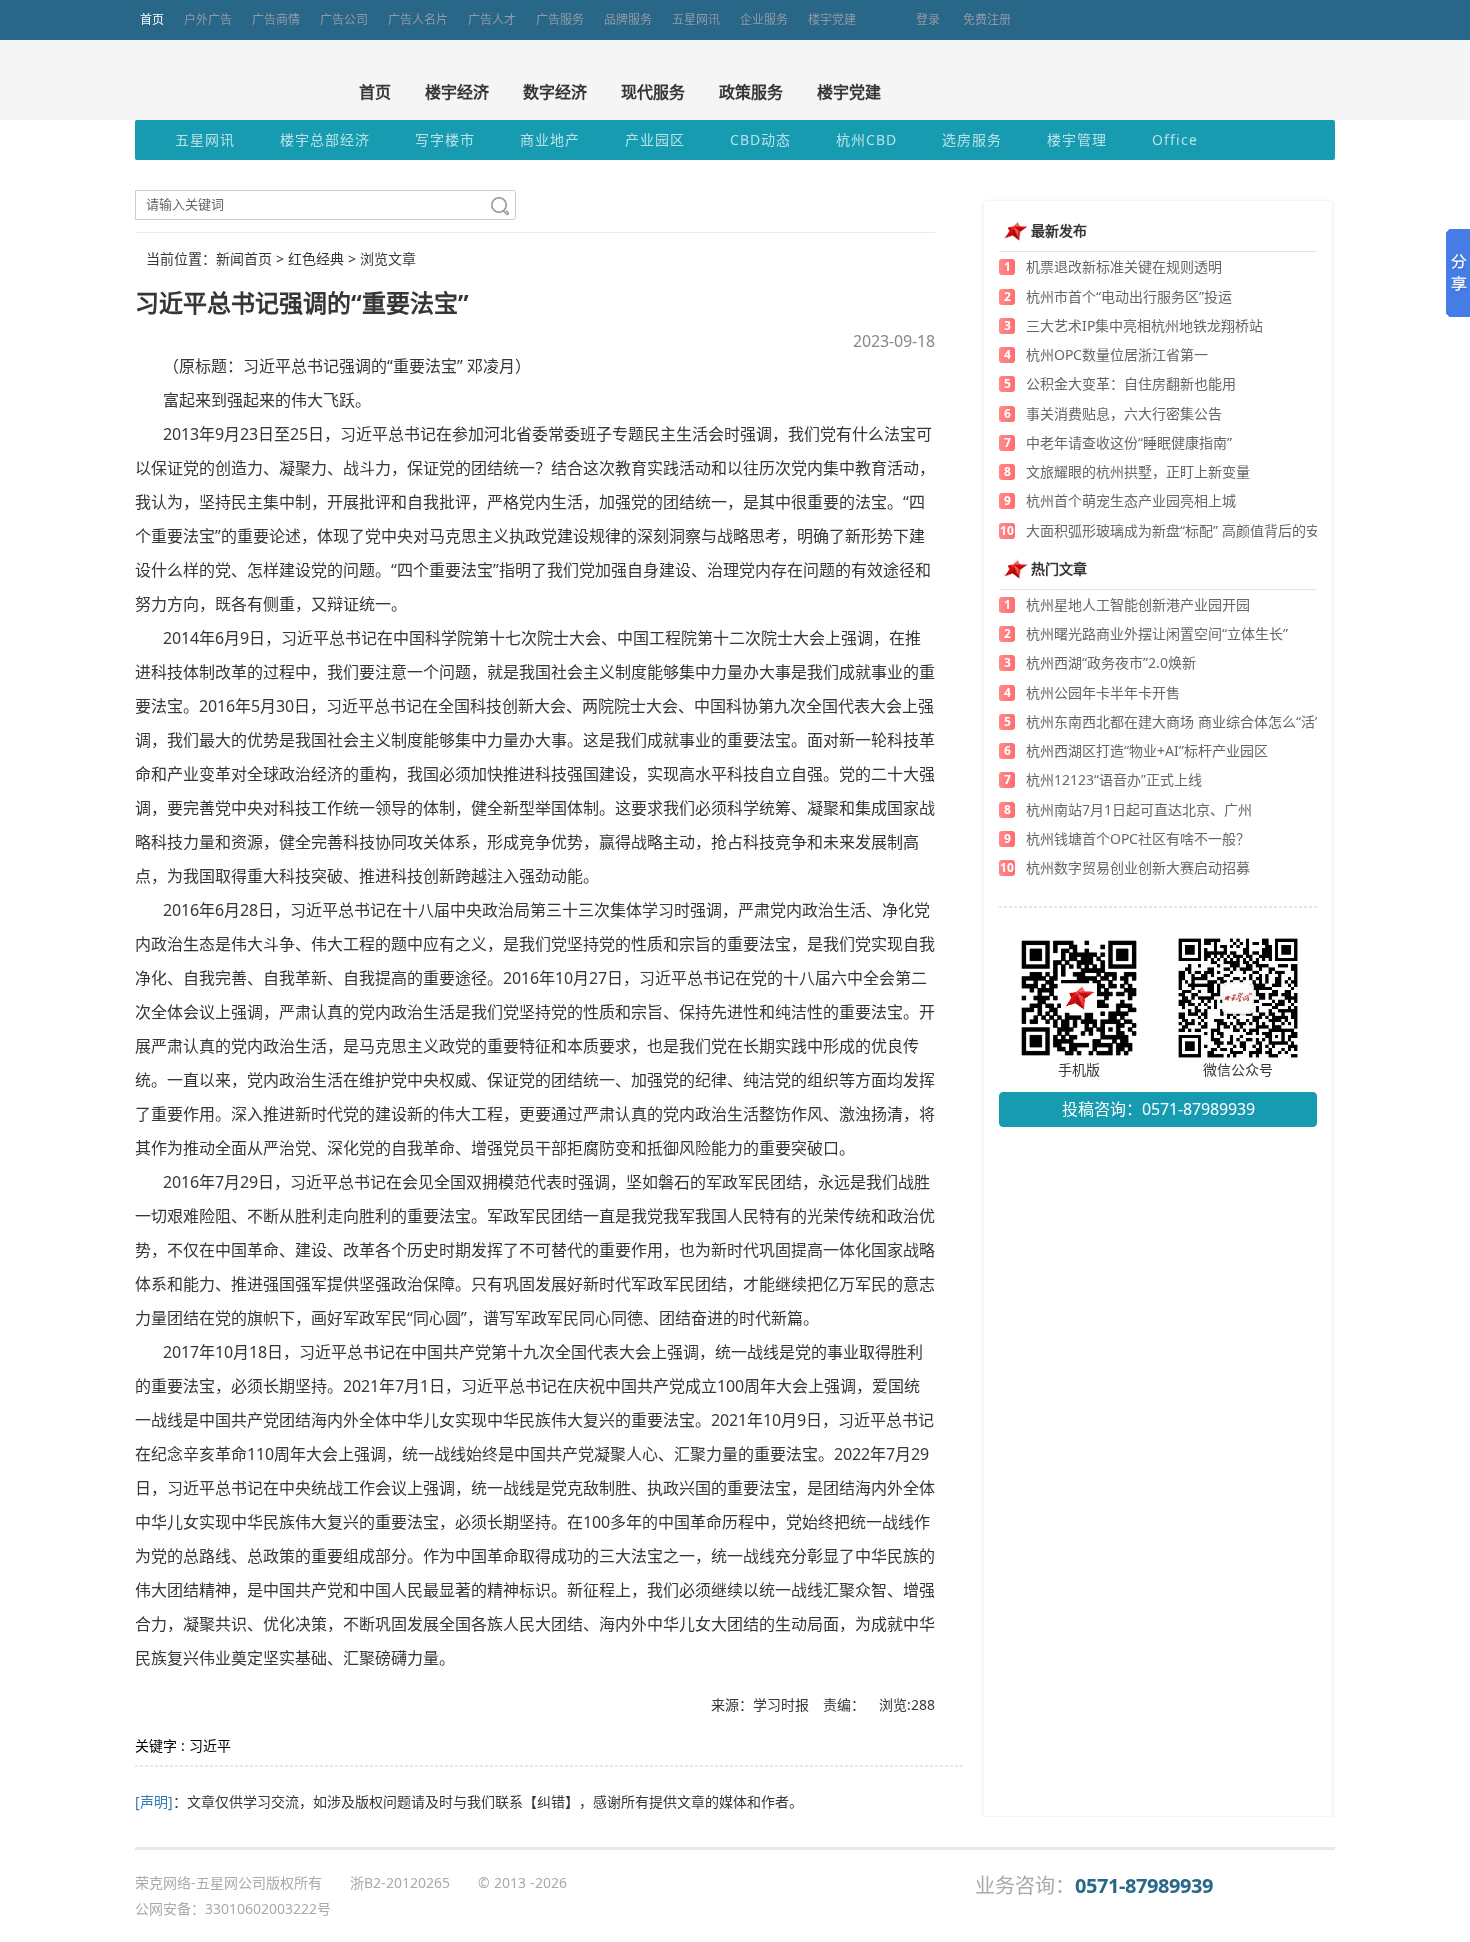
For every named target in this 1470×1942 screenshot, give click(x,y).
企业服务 (764, 19)
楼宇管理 (1077, 139)
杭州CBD (866, 139)
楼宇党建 (832, 19)
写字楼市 (445, 139)
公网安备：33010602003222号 (233, 1908)
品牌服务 (628, 19)
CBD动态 (760, 139)
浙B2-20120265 (400, 1882)
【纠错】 (551, 1801)
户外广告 (208, 19)
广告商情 (276, 19)
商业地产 (550, 139)
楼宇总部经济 (325, 139)
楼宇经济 (457, 92)
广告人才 (492, 19)
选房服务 (972, 139)
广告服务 (560, 19)
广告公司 (344, 19)
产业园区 (655, 139)
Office (1175, 139)
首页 (152, 19)
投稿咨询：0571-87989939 (1158, 1109)
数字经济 (555, 92)
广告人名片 (418, 19)
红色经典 (316, 258)
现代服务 (653, 92)
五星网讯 (696, 19)
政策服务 (751, 92)
